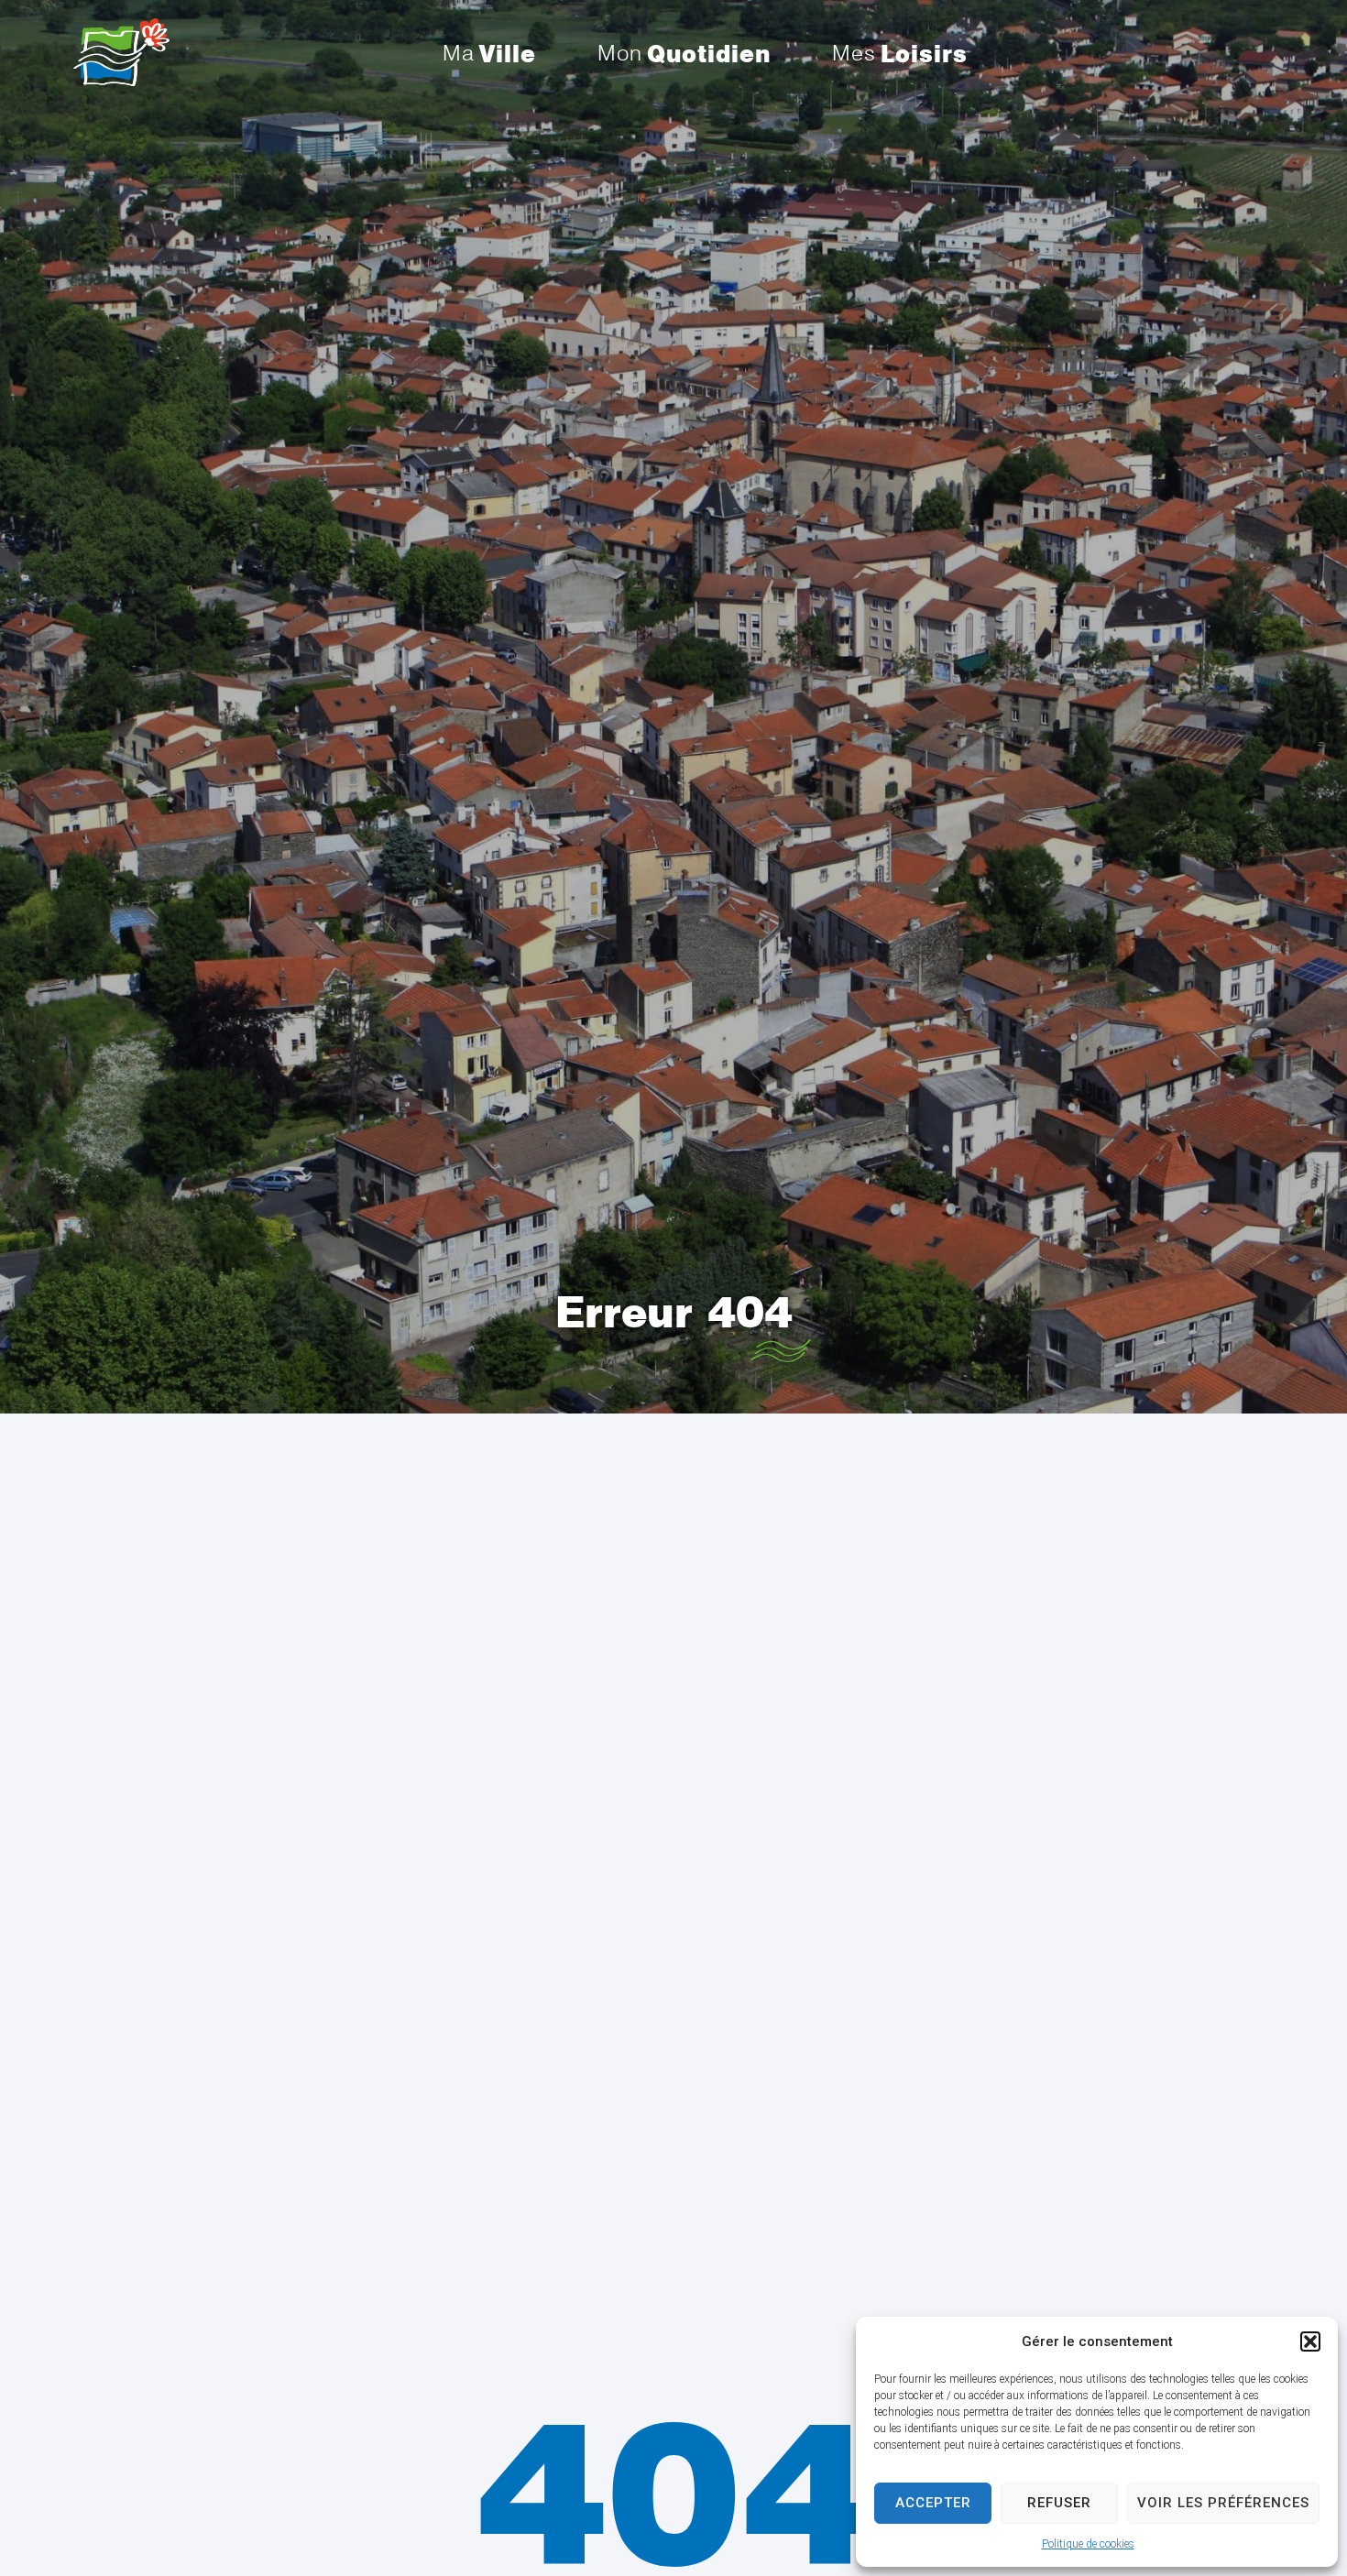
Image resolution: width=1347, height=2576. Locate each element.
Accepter (933, 2503)
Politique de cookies (1088, 2544)
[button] (1310, 2341)
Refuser (1059, 2503)
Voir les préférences (1223, 2503)
